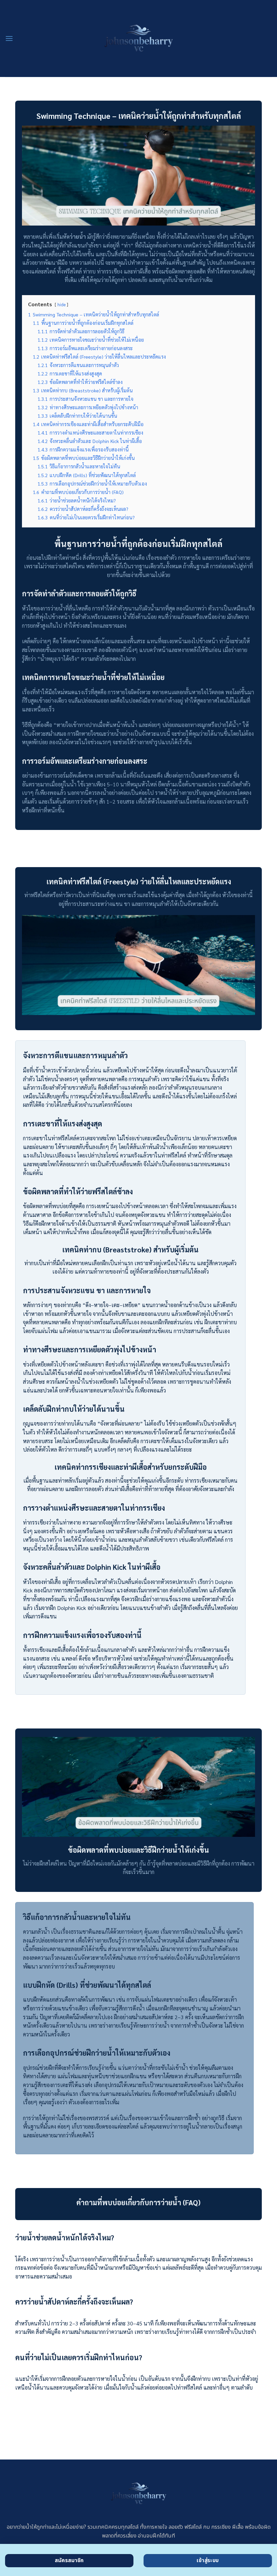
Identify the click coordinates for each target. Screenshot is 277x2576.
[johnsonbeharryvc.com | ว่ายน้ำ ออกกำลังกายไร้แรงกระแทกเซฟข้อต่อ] (138, 38)
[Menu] (9, 38)
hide (61, 304)
